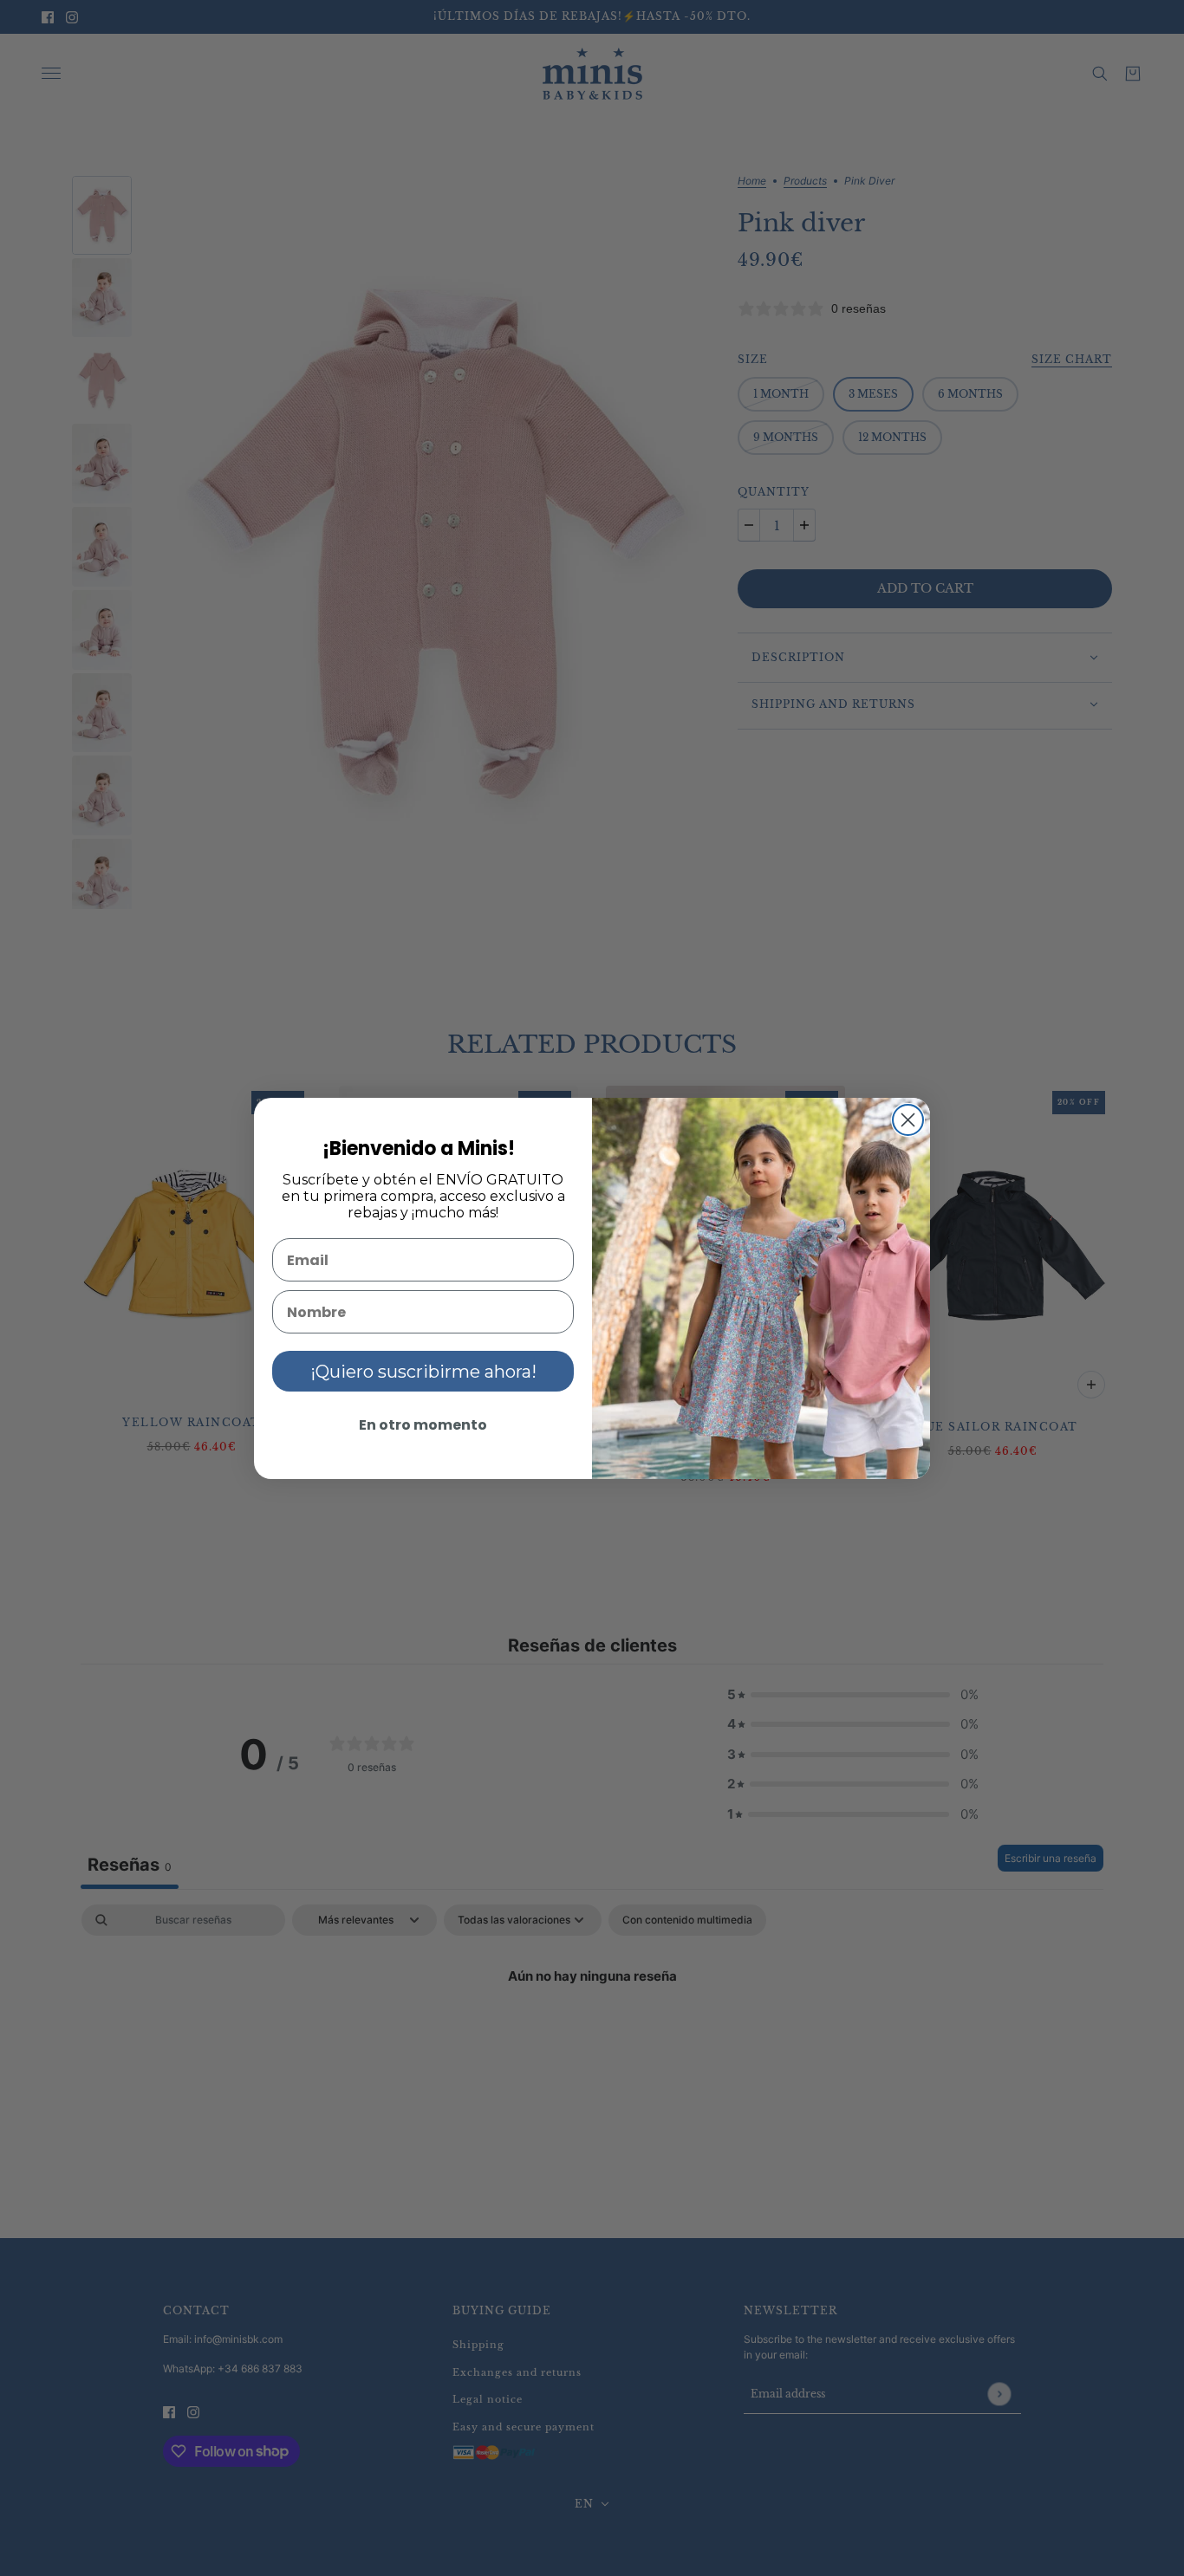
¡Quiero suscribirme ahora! (423, 1372)
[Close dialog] (908, 1120)
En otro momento (423, 1425)
